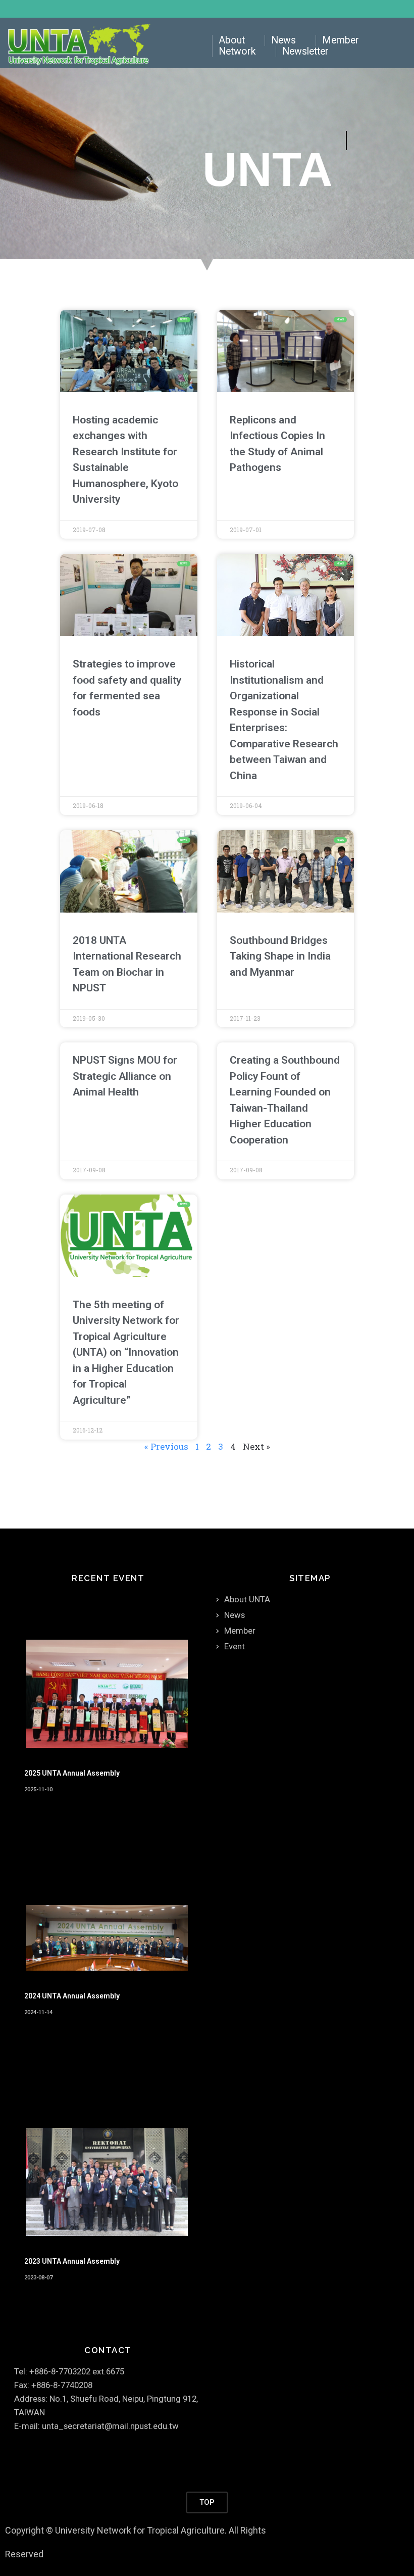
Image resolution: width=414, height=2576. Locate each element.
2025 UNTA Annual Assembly (72, 1773)
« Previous (166, 1446)
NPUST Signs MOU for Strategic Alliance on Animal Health (125, 1076)
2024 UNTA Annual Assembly (72, 1996)
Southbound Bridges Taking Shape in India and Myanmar (280, 956)
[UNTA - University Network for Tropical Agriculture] (81, 46)
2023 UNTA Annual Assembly (72, 2261)
